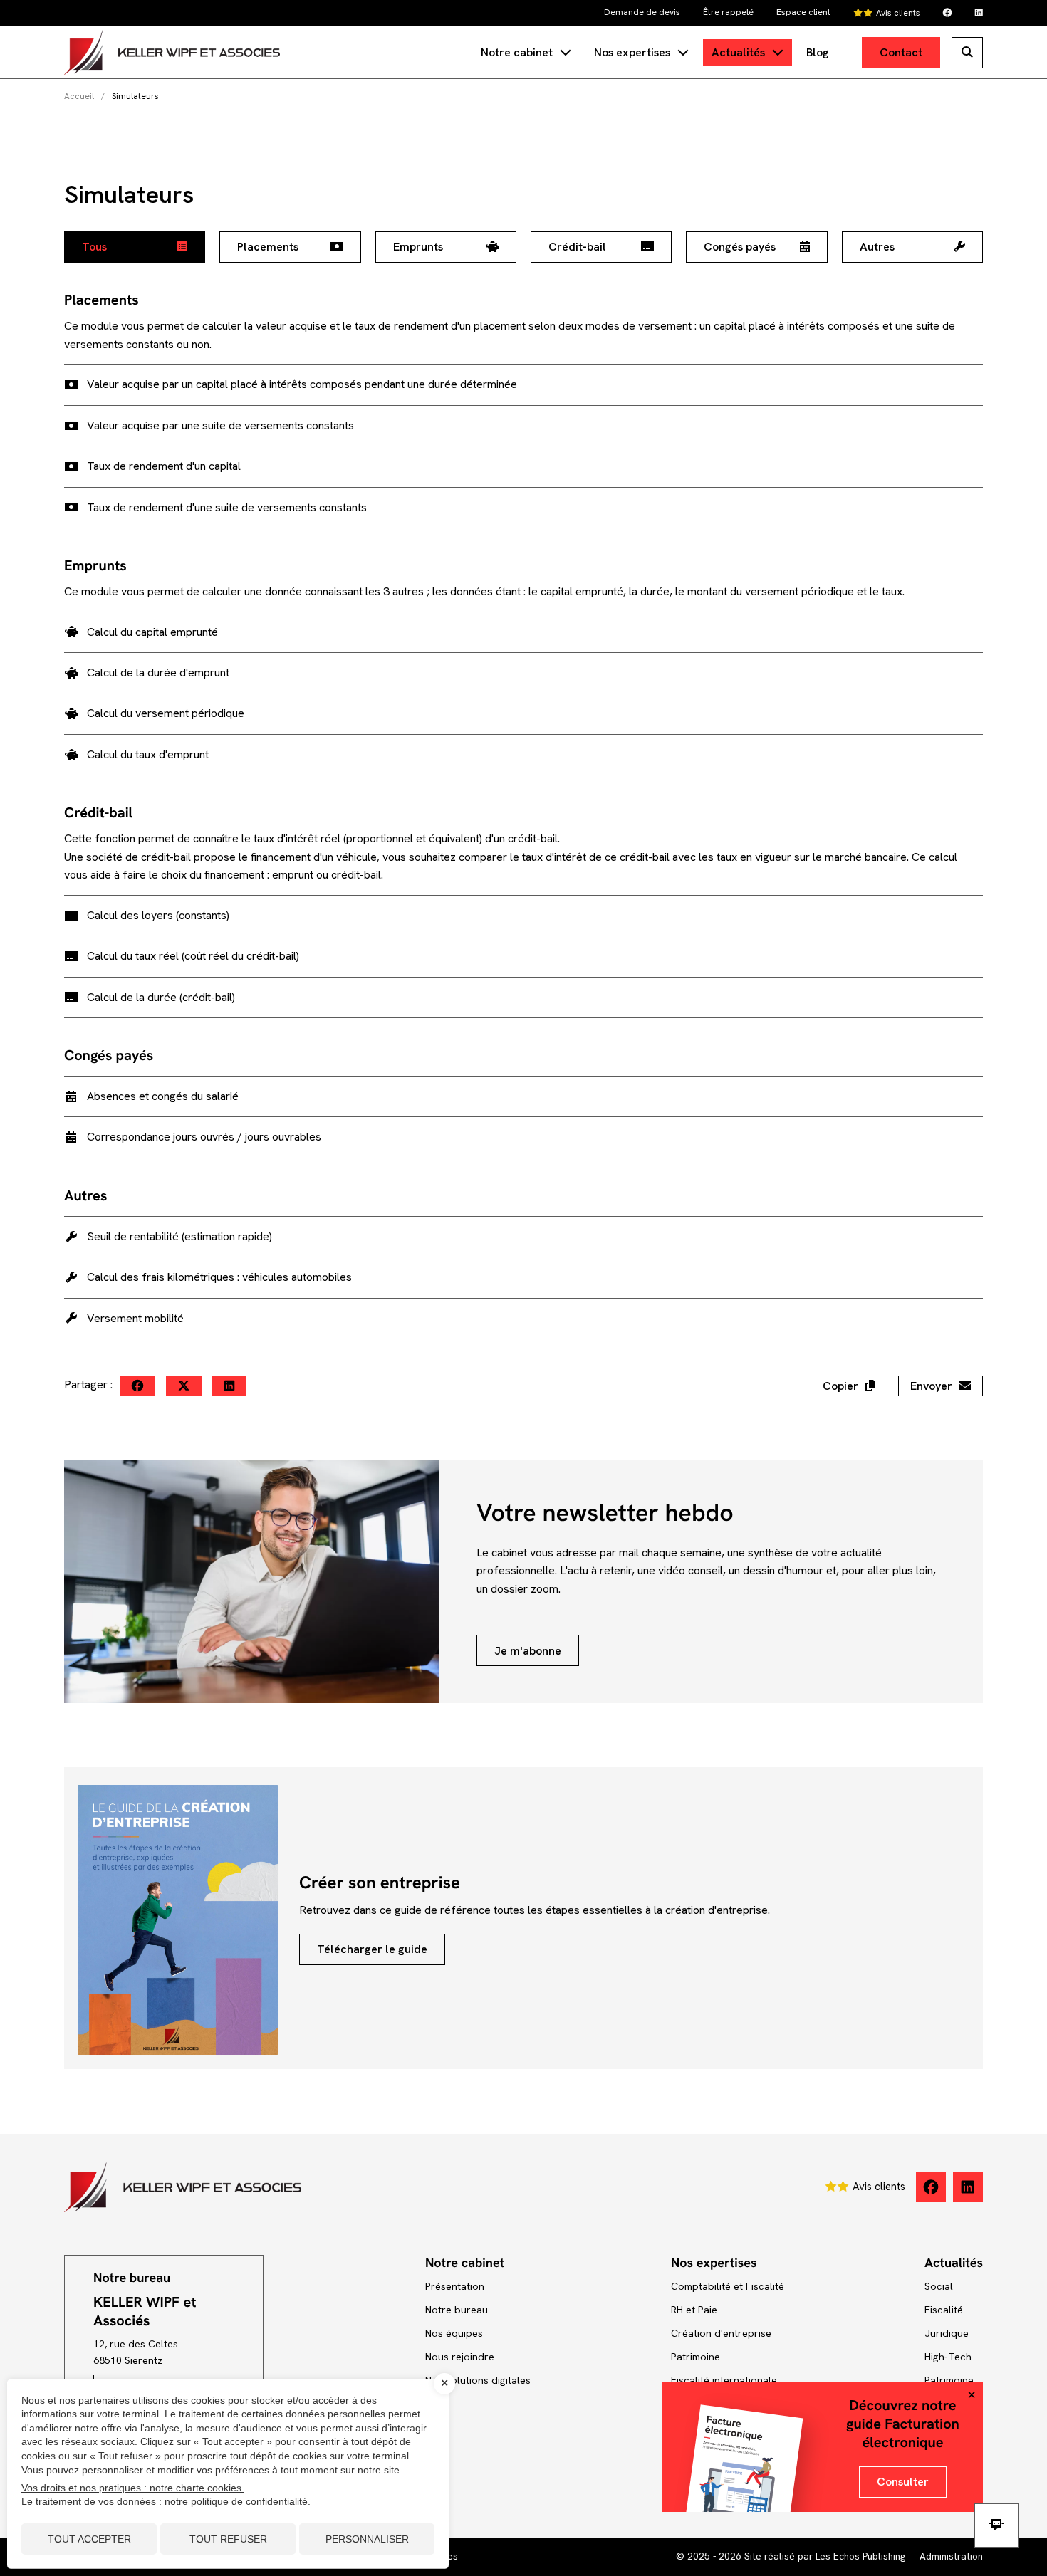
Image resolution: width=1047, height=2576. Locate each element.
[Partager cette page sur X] (184, 1386)
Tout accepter (89, 2539)
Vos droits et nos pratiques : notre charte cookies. (133, 2488)
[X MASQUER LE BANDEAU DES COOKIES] (444, 2384)
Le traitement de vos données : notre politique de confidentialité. (166, 2501)
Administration (951, 2556)
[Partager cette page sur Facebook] (137, 1386)
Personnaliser (367, 2539)
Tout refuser (228, 2539)
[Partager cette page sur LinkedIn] (229, 1386)
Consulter (903, 2482)
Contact (901, 52)
